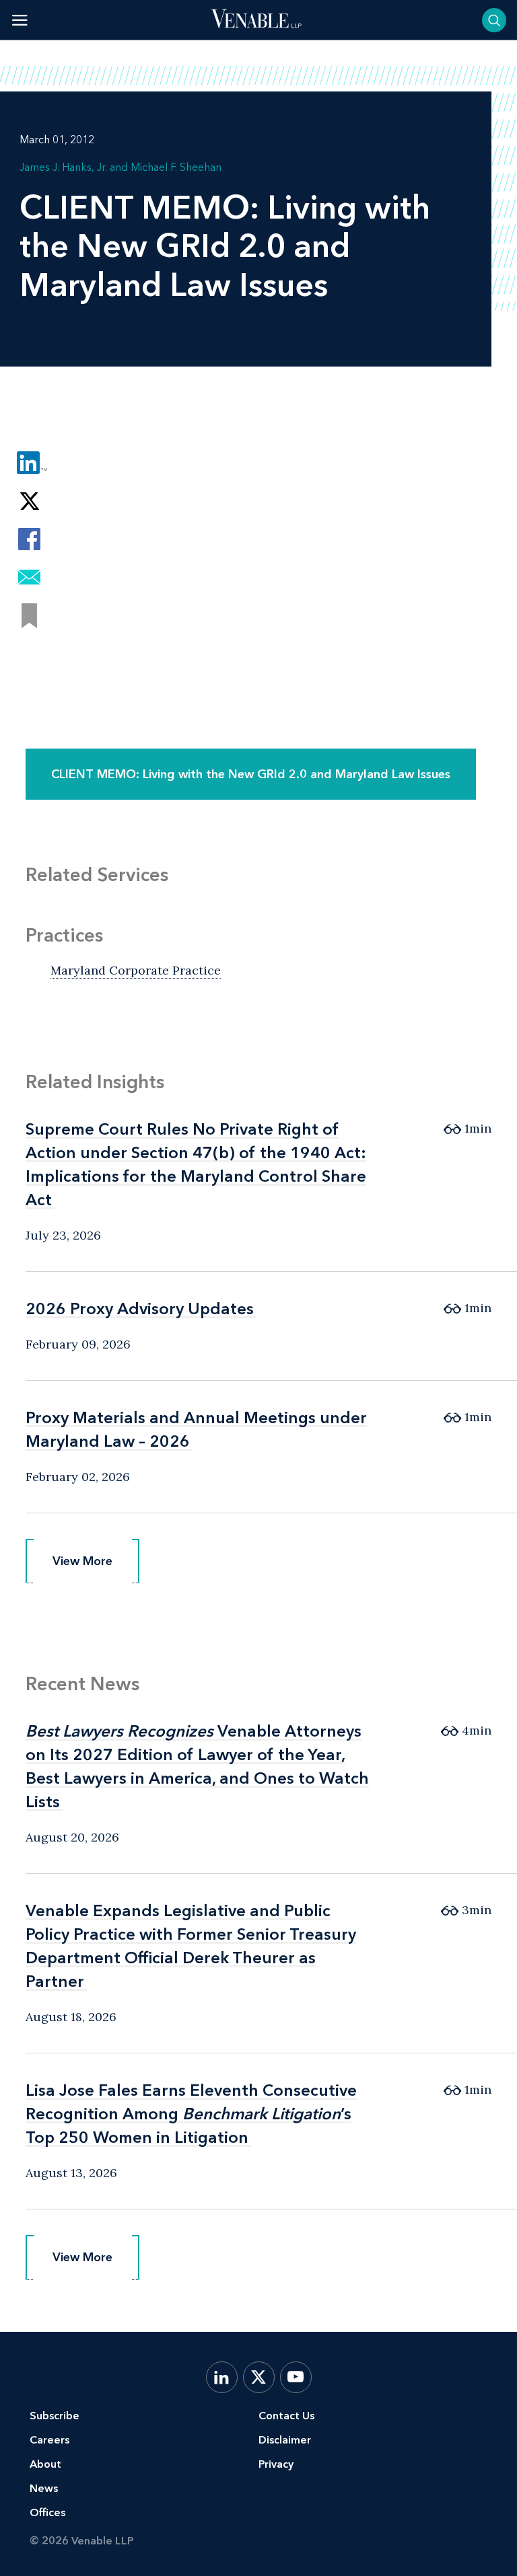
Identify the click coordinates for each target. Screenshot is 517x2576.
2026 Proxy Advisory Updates (140, 1309)
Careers (49, 2440)
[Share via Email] (29, 577)
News (44, 2488)
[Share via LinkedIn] (29, 462)
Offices (47, 2512)
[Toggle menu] (20, 20)
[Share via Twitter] (29, 501)
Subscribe (55, 2416)
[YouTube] (296, 2377)
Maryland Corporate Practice (136, 970)
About (45, 2464)
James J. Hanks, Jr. (63, 167)
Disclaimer (285, 2440)
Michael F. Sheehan (176, 167)
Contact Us (286, 2416)
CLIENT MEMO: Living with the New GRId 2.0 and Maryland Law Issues (251, 774)
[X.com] (259, 2377)
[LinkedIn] (222, 2377)
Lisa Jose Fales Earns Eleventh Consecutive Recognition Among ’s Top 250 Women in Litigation (191, 2114)
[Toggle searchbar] (494, 20)
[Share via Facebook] (29, 539)
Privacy (276, 2464)
